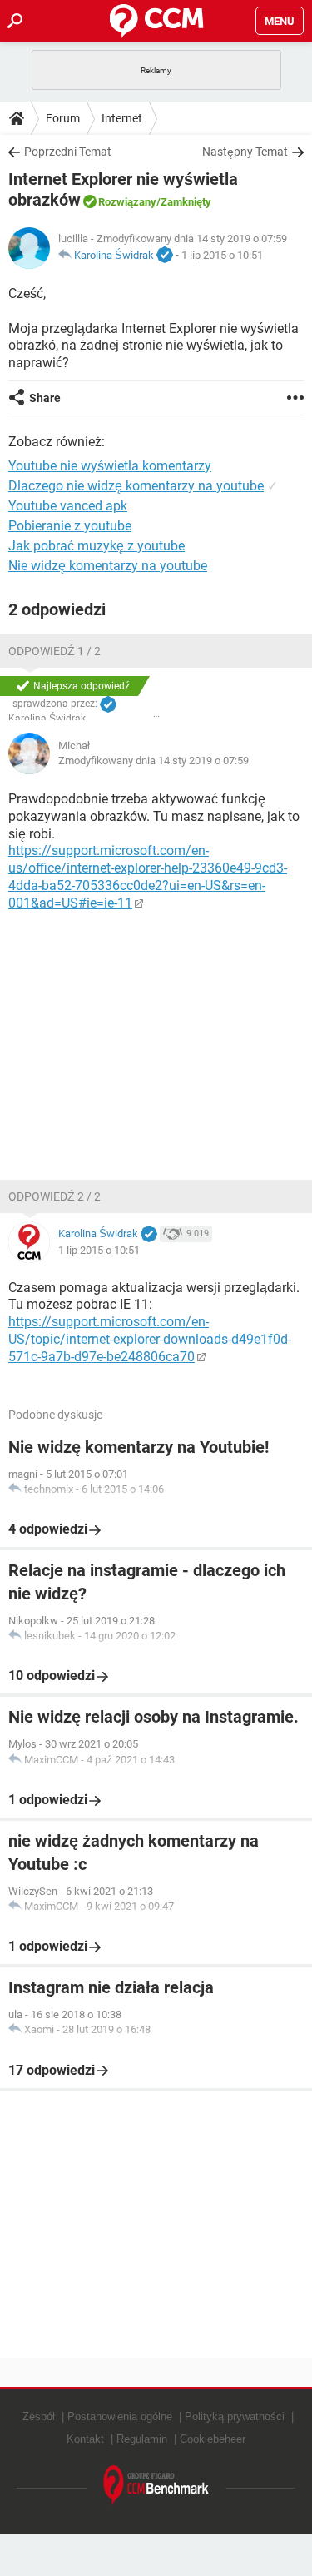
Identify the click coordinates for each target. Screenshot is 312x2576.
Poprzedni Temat (68, 152)
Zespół (39, 2417)
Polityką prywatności (235, 2417)
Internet (122, 118)
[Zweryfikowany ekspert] (165, 256)
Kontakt (85, 2439)
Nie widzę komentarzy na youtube (108, 566)
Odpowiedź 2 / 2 (54, 1196)
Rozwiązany (127, 202)
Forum (63, 118)
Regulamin (142, 2439)
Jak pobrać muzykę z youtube (97, 546)
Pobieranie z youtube (70, 526)
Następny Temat (245, 152)
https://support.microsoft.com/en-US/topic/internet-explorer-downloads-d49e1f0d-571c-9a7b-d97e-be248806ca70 (150, 1339)
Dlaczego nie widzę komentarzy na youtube (136, 486)
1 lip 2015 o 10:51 (222, 255)
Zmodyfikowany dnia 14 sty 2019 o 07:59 (154, 761)
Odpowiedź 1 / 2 (54, 651)
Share (45, 398)
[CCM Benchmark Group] (156, 2486)
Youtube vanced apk (68, 506)
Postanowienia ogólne (120, 2417)
